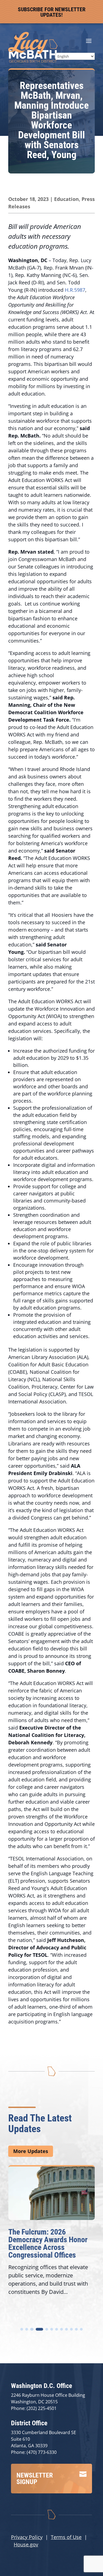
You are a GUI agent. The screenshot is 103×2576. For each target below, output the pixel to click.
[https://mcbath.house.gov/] (33, 61)
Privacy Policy (27, 2537)
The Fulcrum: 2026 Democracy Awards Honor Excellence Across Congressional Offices (48, 2243)
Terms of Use (66, 2537)
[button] (22, 2329)
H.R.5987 (75, 290)
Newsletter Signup (35, 2479)
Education (66, 199)
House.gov (26, 2544)
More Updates (31, 2151)
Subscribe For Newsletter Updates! (52, 12)
